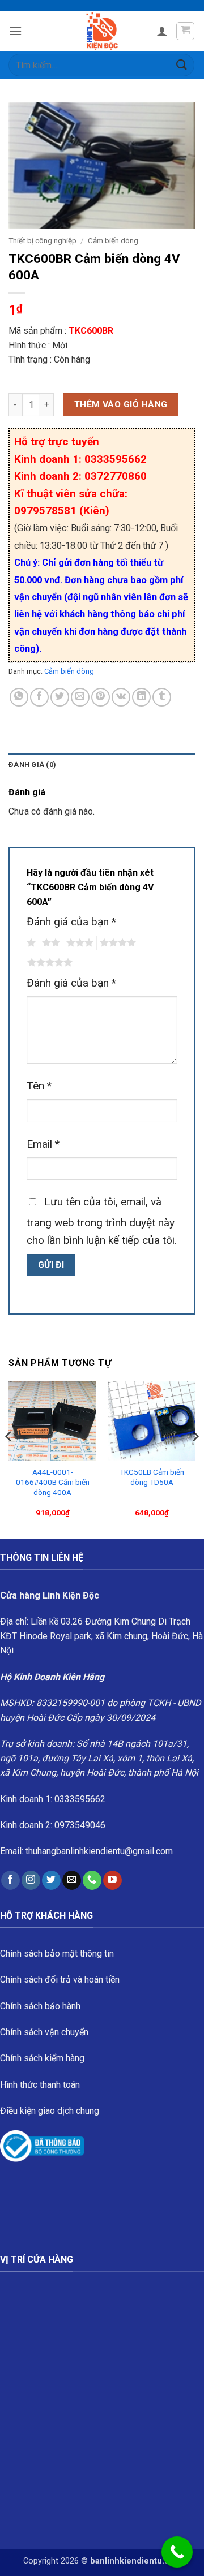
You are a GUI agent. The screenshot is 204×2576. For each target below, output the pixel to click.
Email (43, 1144)
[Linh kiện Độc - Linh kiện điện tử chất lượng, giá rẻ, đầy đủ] (102, 31)
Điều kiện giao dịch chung (50, 2111)
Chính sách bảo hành (40, 2006)
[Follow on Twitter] (51, 1880)
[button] (15, 31)
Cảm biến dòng (113, 240)
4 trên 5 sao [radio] (116, 943)
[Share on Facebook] (39, 697)
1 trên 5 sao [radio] (30, 943)
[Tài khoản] (162, 31)
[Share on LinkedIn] (141, 697)
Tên (39, 1086)
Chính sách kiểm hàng (42, 2058)
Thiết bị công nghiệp (42, 240)
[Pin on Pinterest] (101, 697)
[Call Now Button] (177, 2552)
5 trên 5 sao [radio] (48, 963)
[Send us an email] (72, 1880)
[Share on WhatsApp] (19, 697)
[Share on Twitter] (60, 697)
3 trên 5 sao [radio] (78, 943)
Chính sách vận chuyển (44, 2032)
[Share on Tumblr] (162, 697)
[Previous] (9, 1459)
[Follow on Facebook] (10, 1880)
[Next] (195, 1459)
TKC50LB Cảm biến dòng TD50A (152, 1477)
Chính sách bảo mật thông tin (57, 1953)
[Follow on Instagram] (31, 1880)
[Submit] (182, 65)
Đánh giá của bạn (71, 922)
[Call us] (92, 1880)
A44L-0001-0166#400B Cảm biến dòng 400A (53, 1482)
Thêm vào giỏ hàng (121, 404)
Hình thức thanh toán (40, 2085)
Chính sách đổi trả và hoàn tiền (60, 1980)
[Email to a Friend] (80, 697)
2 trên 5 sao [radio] (49, 943)
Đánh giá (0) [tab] (32, 764)
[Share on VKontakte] (121, 697)
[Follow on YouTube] (112, 1880)
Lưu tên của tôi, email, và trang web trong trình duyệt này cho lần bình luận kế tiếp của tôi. (102, 1221)
